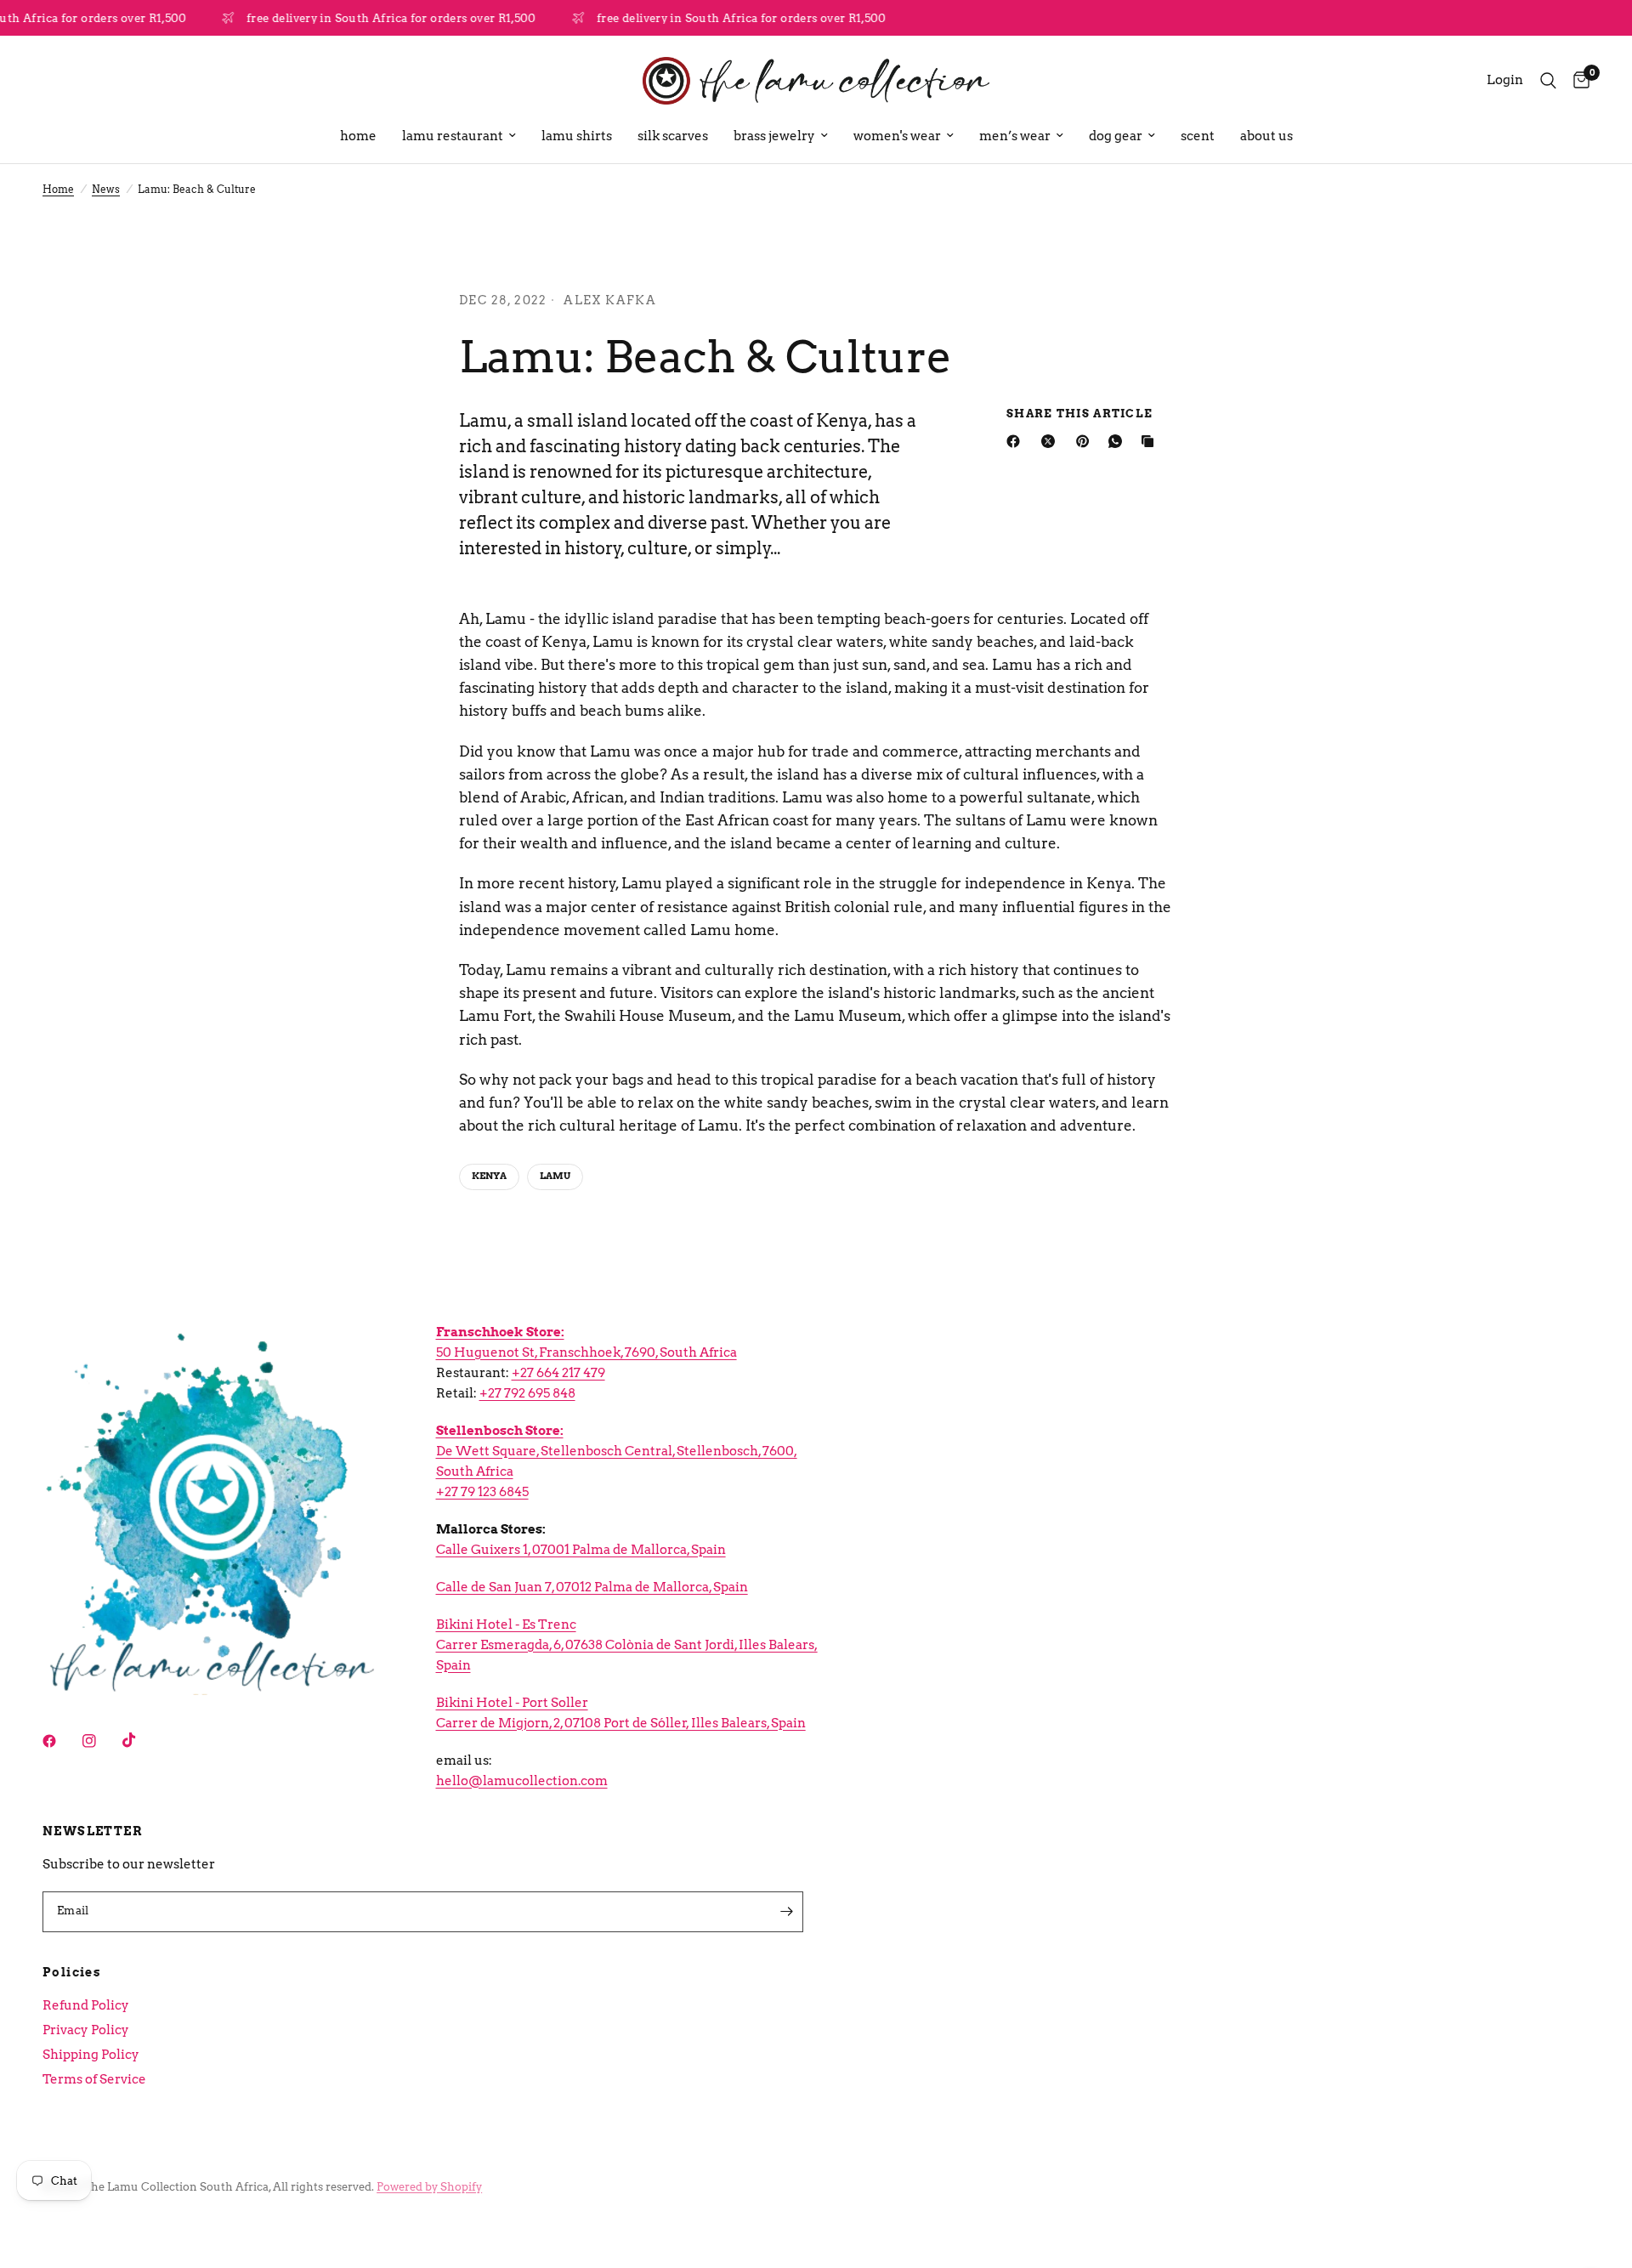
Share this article (1079, 414)
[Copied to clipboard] (1151, 441)
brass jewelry (774, 136)
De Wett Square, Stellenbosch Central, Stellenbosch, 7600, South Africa (617, 1451)
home (358, 136)
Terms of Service (94, 2079)
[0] (1577, 81)
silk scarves (673, 136)
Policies (72, 1972)
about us (1266, 136)
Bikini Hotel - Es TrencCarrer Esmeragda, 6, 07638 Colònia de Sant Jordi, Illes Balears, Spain (627, 1645)
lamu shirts (577, 136)
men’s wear (1015, 136)
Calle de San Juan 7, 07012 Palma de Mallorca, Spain (592, 1587)
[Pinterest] (1086, 441)
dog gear (1116, 136)
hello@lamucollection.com (522, 1781)
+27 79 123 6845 (482, 1492)
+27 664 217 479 (558, 1373)
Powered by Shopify (429, 2187)
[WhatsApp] (1119, 441)
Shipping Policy (91, 2055)
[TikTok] (141, 1740)
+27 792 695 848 (527, 1393)
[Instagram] (101, 1741)
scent (1198, 136)
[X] (1051, 441)
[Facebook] (1017, 441)
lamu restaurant (453, 136)
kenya (489, 1176)
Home (58, 189)
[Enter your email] (786, 1912)
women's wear (897, 136)
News (106, 189)
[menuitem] (358, 136)
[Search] (1548, 81)
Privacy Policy (86, 2030)
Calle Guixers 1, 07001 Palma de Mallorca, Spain (581, 1550)
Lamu (555, 1176)
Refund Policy (86, 2005)
